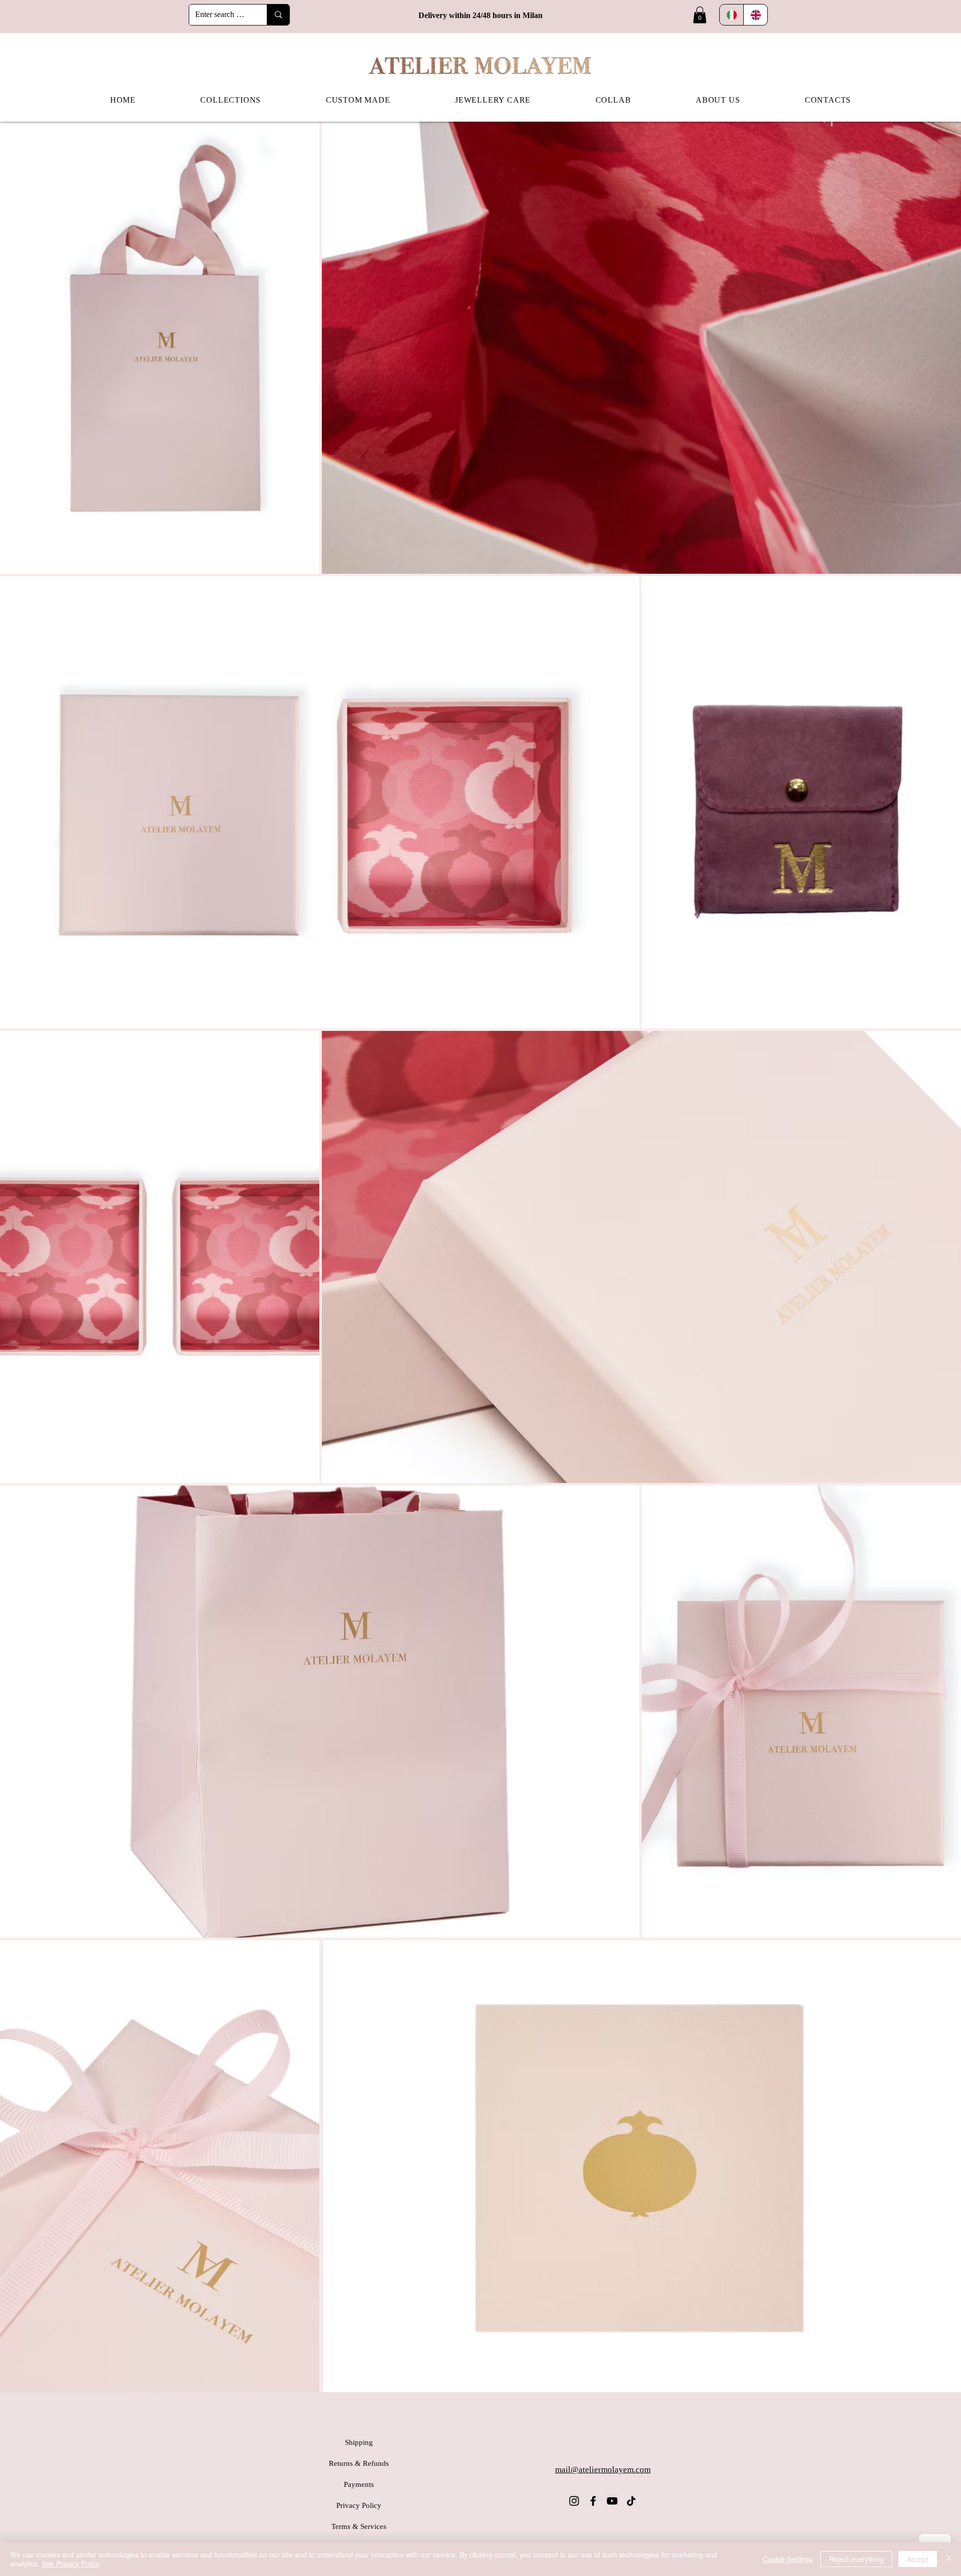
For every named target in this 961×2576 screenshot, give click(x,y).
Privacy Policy (359, 2505)
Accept (918, 2559)
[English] (755, 15)
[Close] (949, 2559)
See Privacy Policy (71, 2563)
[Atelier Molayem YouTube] (612, 2501)
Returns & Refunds (359, 2463)
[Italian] (732, 15)
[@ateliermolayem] (574, 2501)
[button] (700, 15)
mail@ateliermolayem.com (603, 2470)
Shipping (359, 2442)
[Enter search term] (278, 15)
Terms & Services (359, 2526)
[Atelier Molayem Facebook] (593, 2501)
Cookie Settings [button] (788, 2559)
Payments (359, 2484)
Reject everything (856, 2559)
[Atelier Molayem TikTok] (631, 2501)
